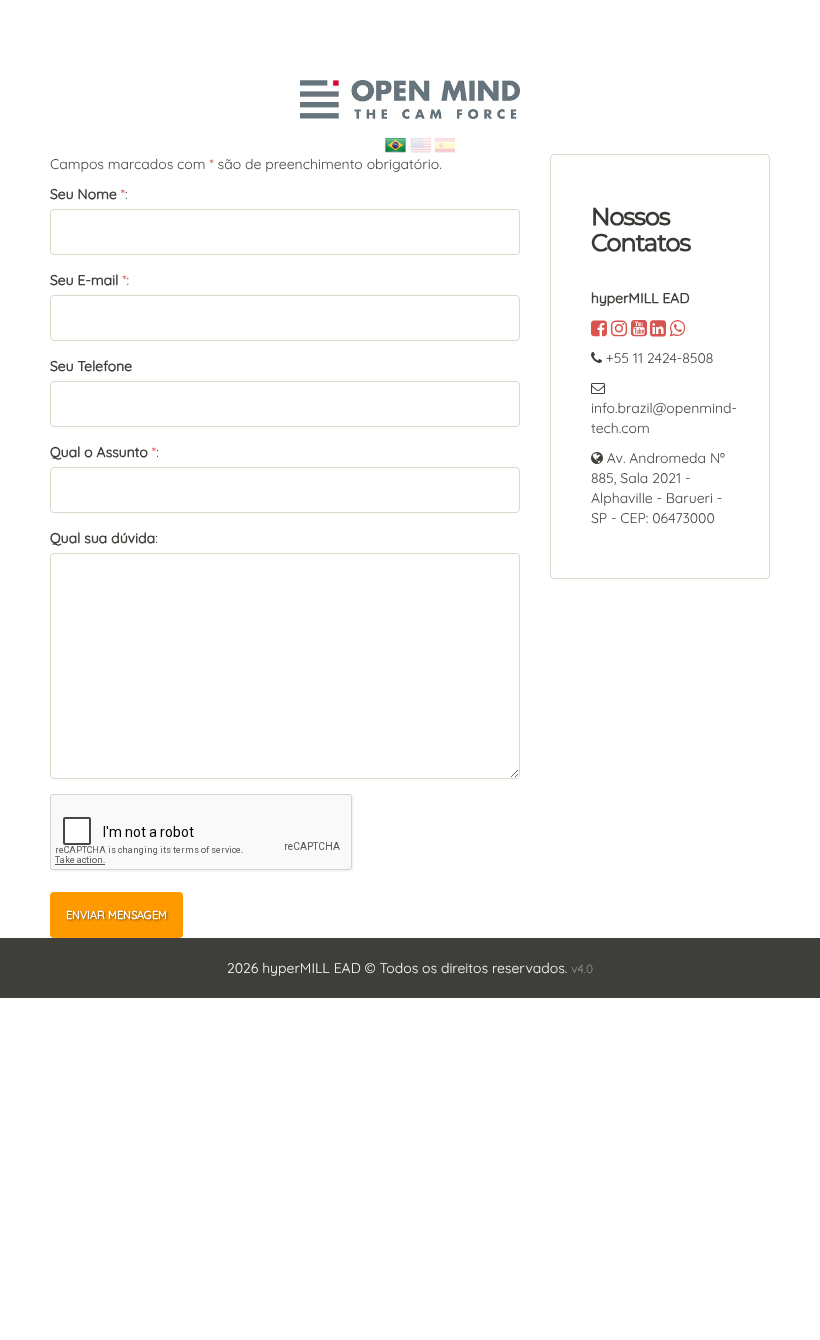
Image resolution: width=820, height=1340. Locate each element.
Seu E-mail (84, 280)
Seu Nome (83, 194)
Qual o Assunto (99, 452)
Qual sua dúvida (102, 538)
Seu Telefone (91, 366)
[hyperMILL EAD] (410, 99)
